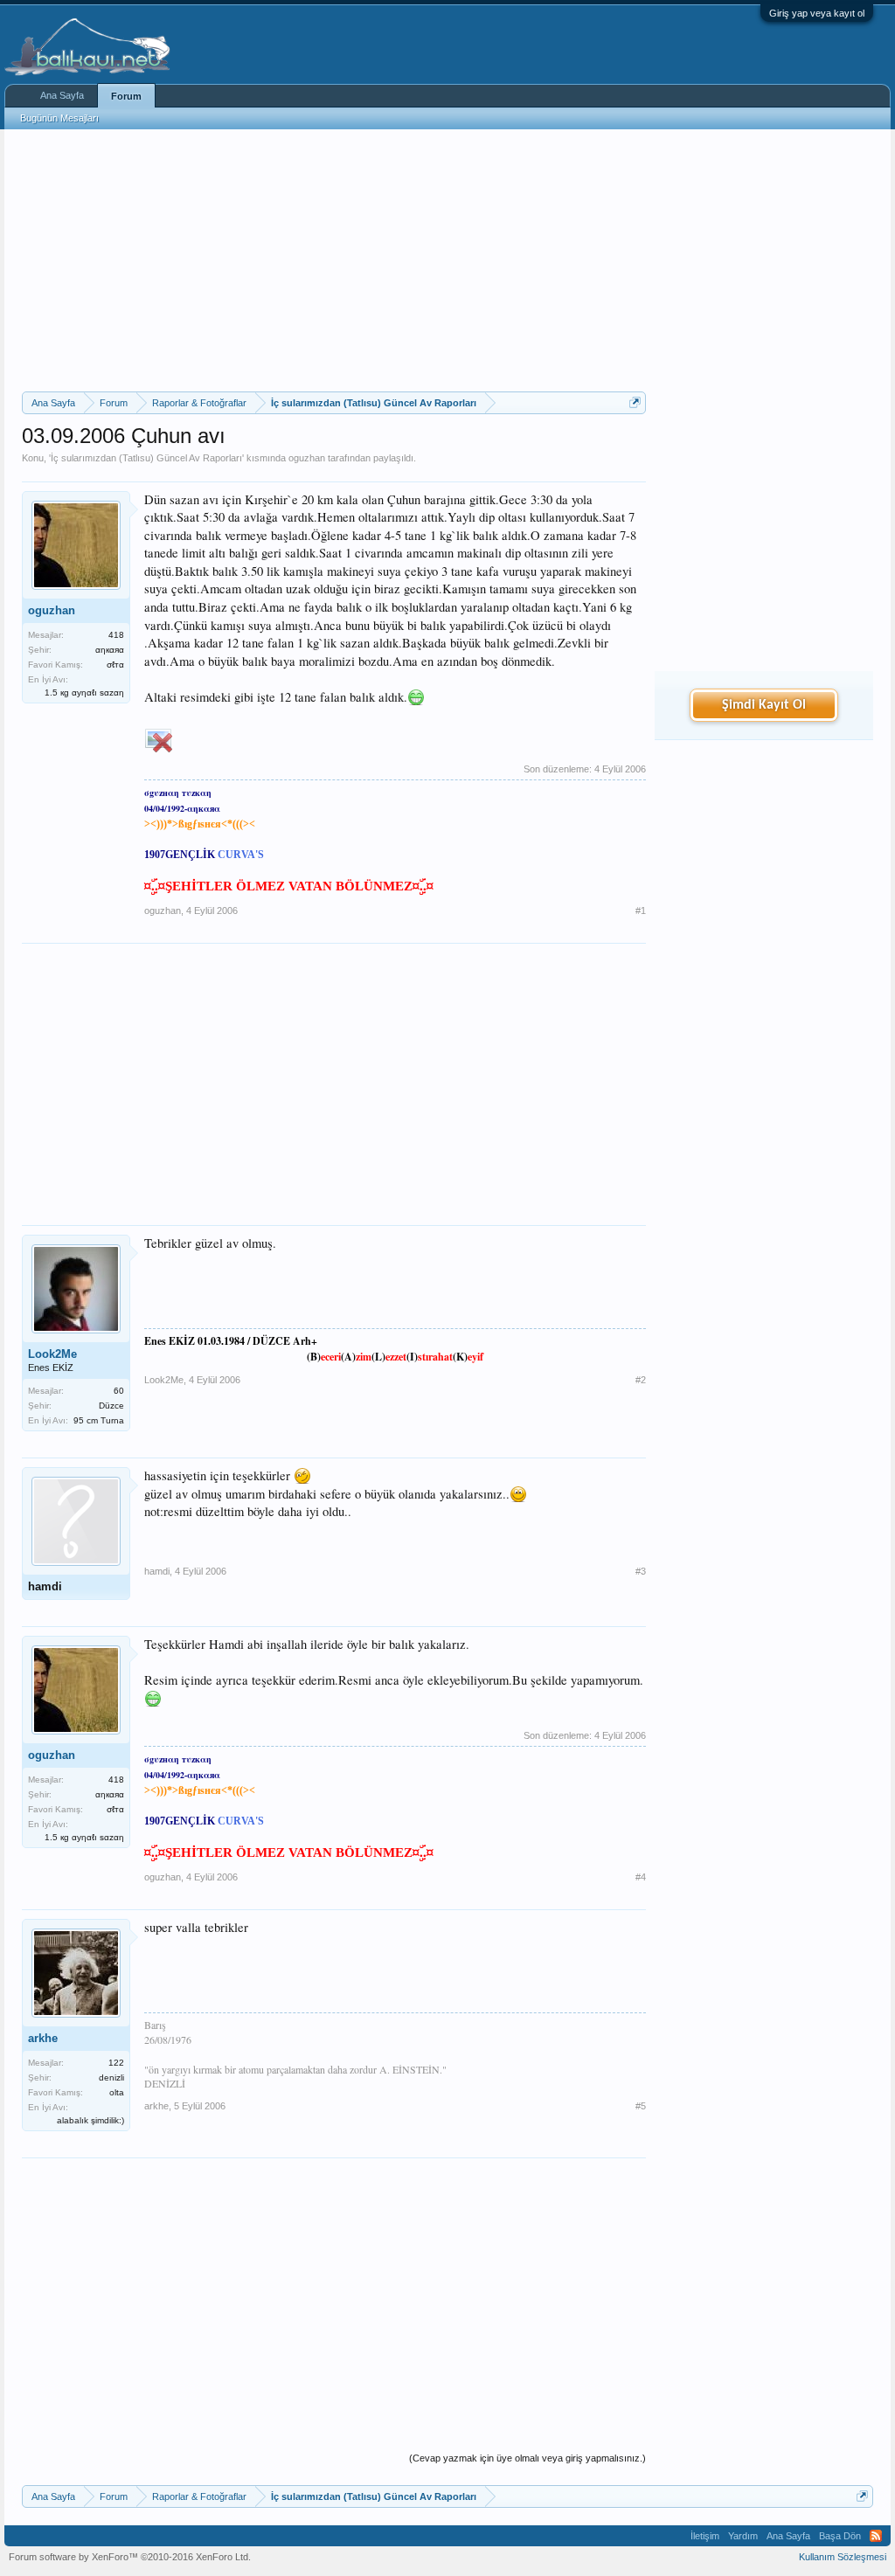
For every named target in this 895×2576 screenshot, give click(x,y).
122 (116, 2063)
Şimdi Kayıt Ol (764, 705)
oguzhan (307, 458)
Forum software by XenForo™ (130, 2557)
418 (116, 635)
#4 (641, 1877)
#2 (641, 1380)
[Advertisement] (334, 260)
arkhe (43, 2038)
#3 (641, 1571)
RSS (876, 2536)
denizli (111, 2077)
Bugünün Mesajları (59, 118)
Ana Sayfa (62, 95)
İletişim (705, 2536)
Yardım (743, 2536)
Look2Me (52, 1354)
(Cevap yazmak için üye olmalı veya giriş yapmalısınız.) (527, 2458)
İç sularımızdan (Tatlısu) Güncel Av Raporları (146, 458)
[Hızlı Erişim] (635, 402)
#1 (641, 911)
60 (119, 1391)
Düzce (111, 1406)
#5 (641, 2106)
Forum (126, 96)
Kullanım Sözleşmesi (843, 2557)
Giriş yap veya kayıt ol (817, 13)
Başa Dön (840, 2536)
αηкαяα (110, 650)
